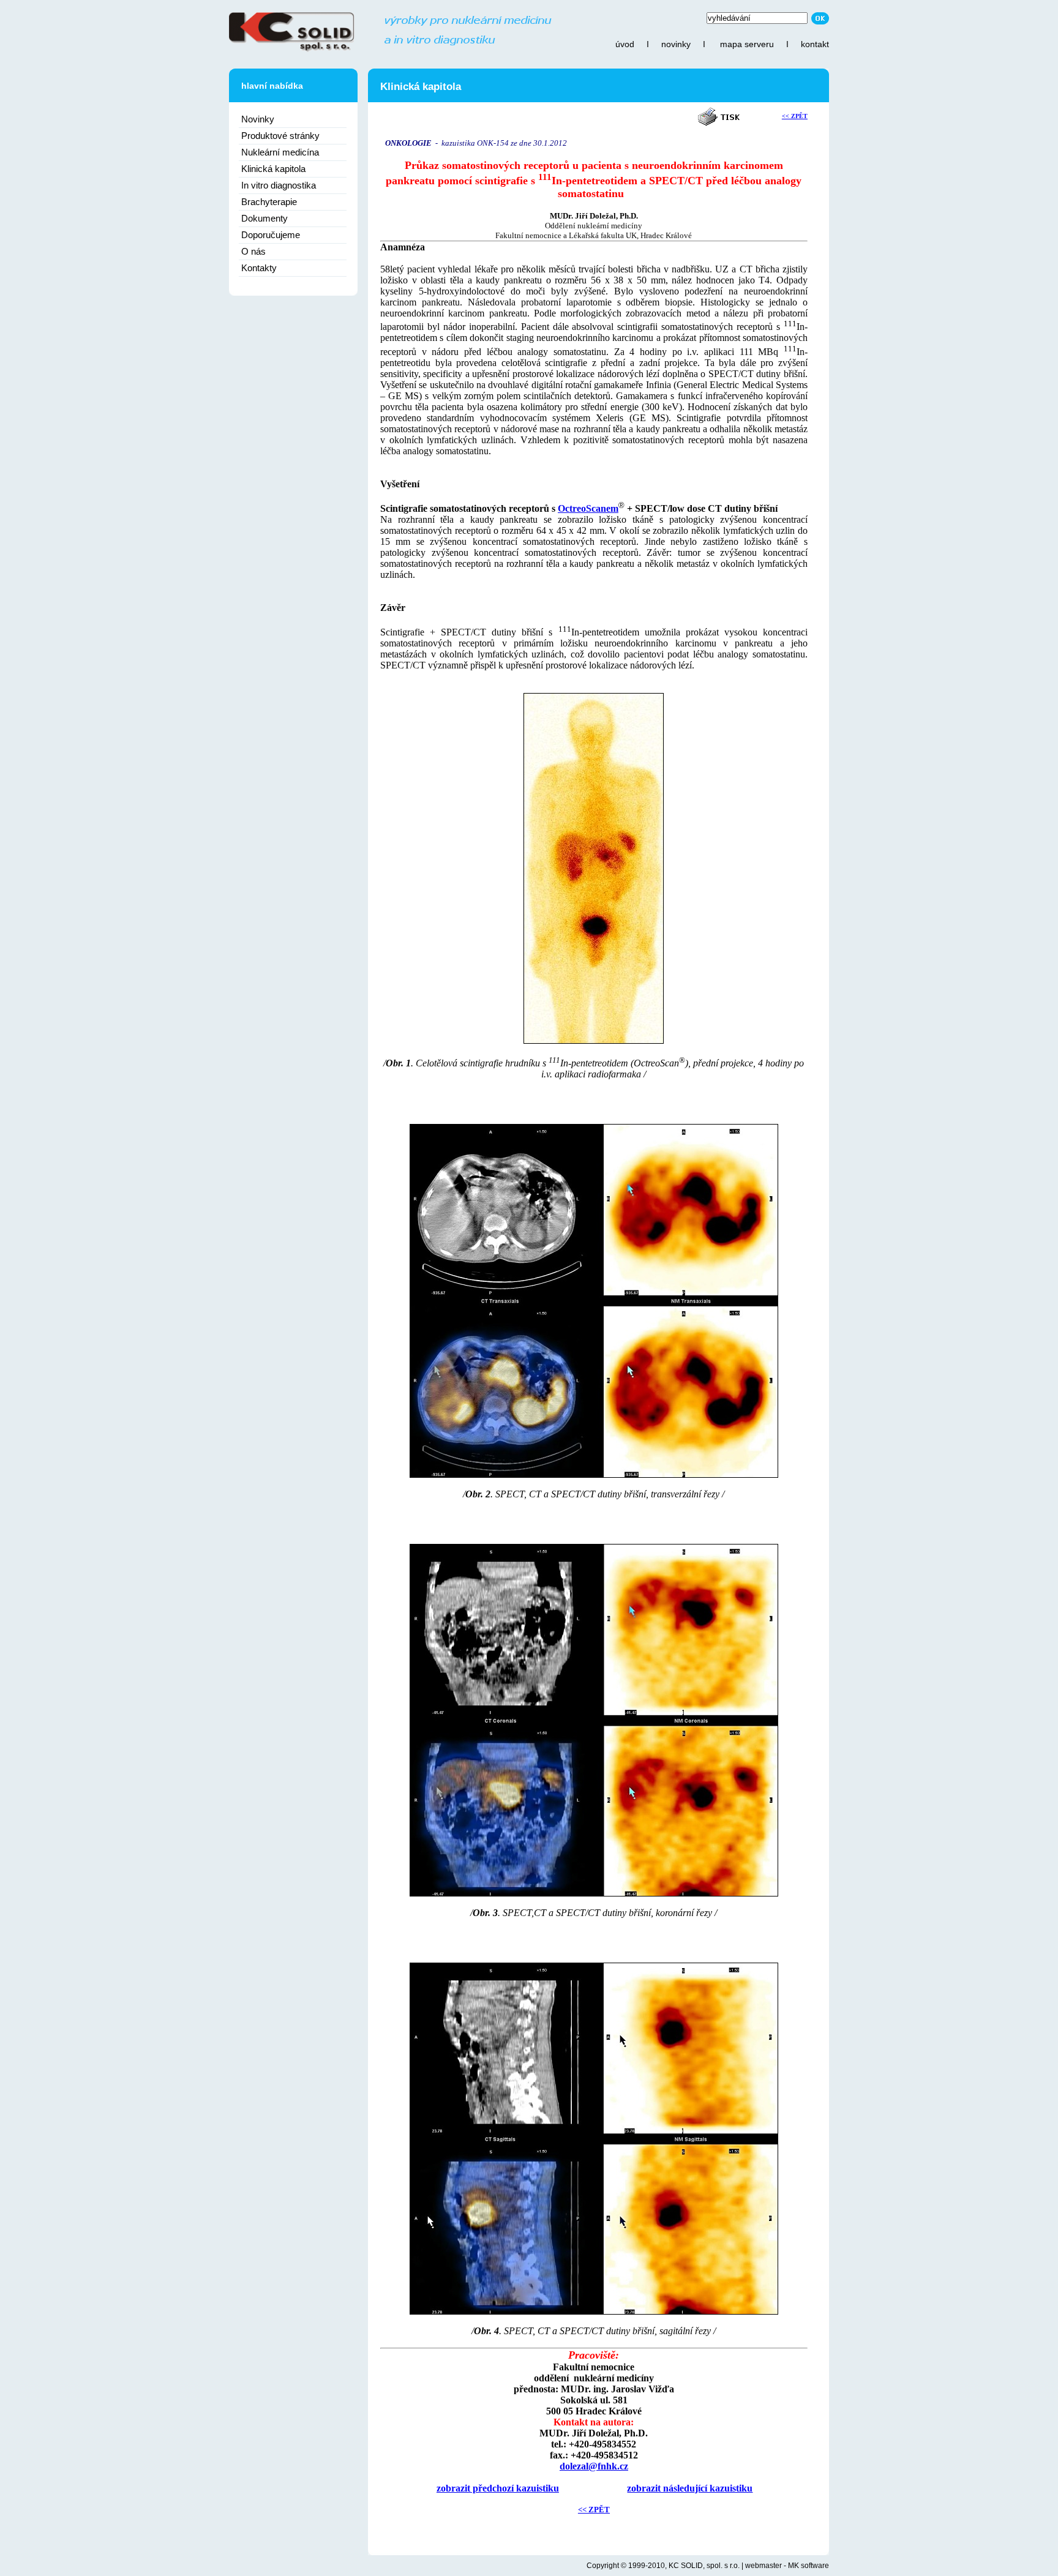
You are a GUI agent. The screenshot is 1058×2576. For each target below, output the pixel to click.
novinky (676, 44)
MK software (809, 2566)
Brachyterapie (269, 202)
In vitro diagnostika (279, 185)
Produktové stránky (280, 136)
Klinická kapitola (273, 169)
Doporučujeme (271, 235)
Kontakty (259, 268)
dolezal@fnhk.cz (594, 2466)
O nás (253, 251)
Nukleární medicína (280, 152)
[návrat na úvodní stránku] (390, 50)
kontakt (815, 44)
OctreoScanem (588, 508)
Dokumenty (264, 218)
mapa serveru (747, 44)
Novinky (258, 119)
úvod (625, 44)
